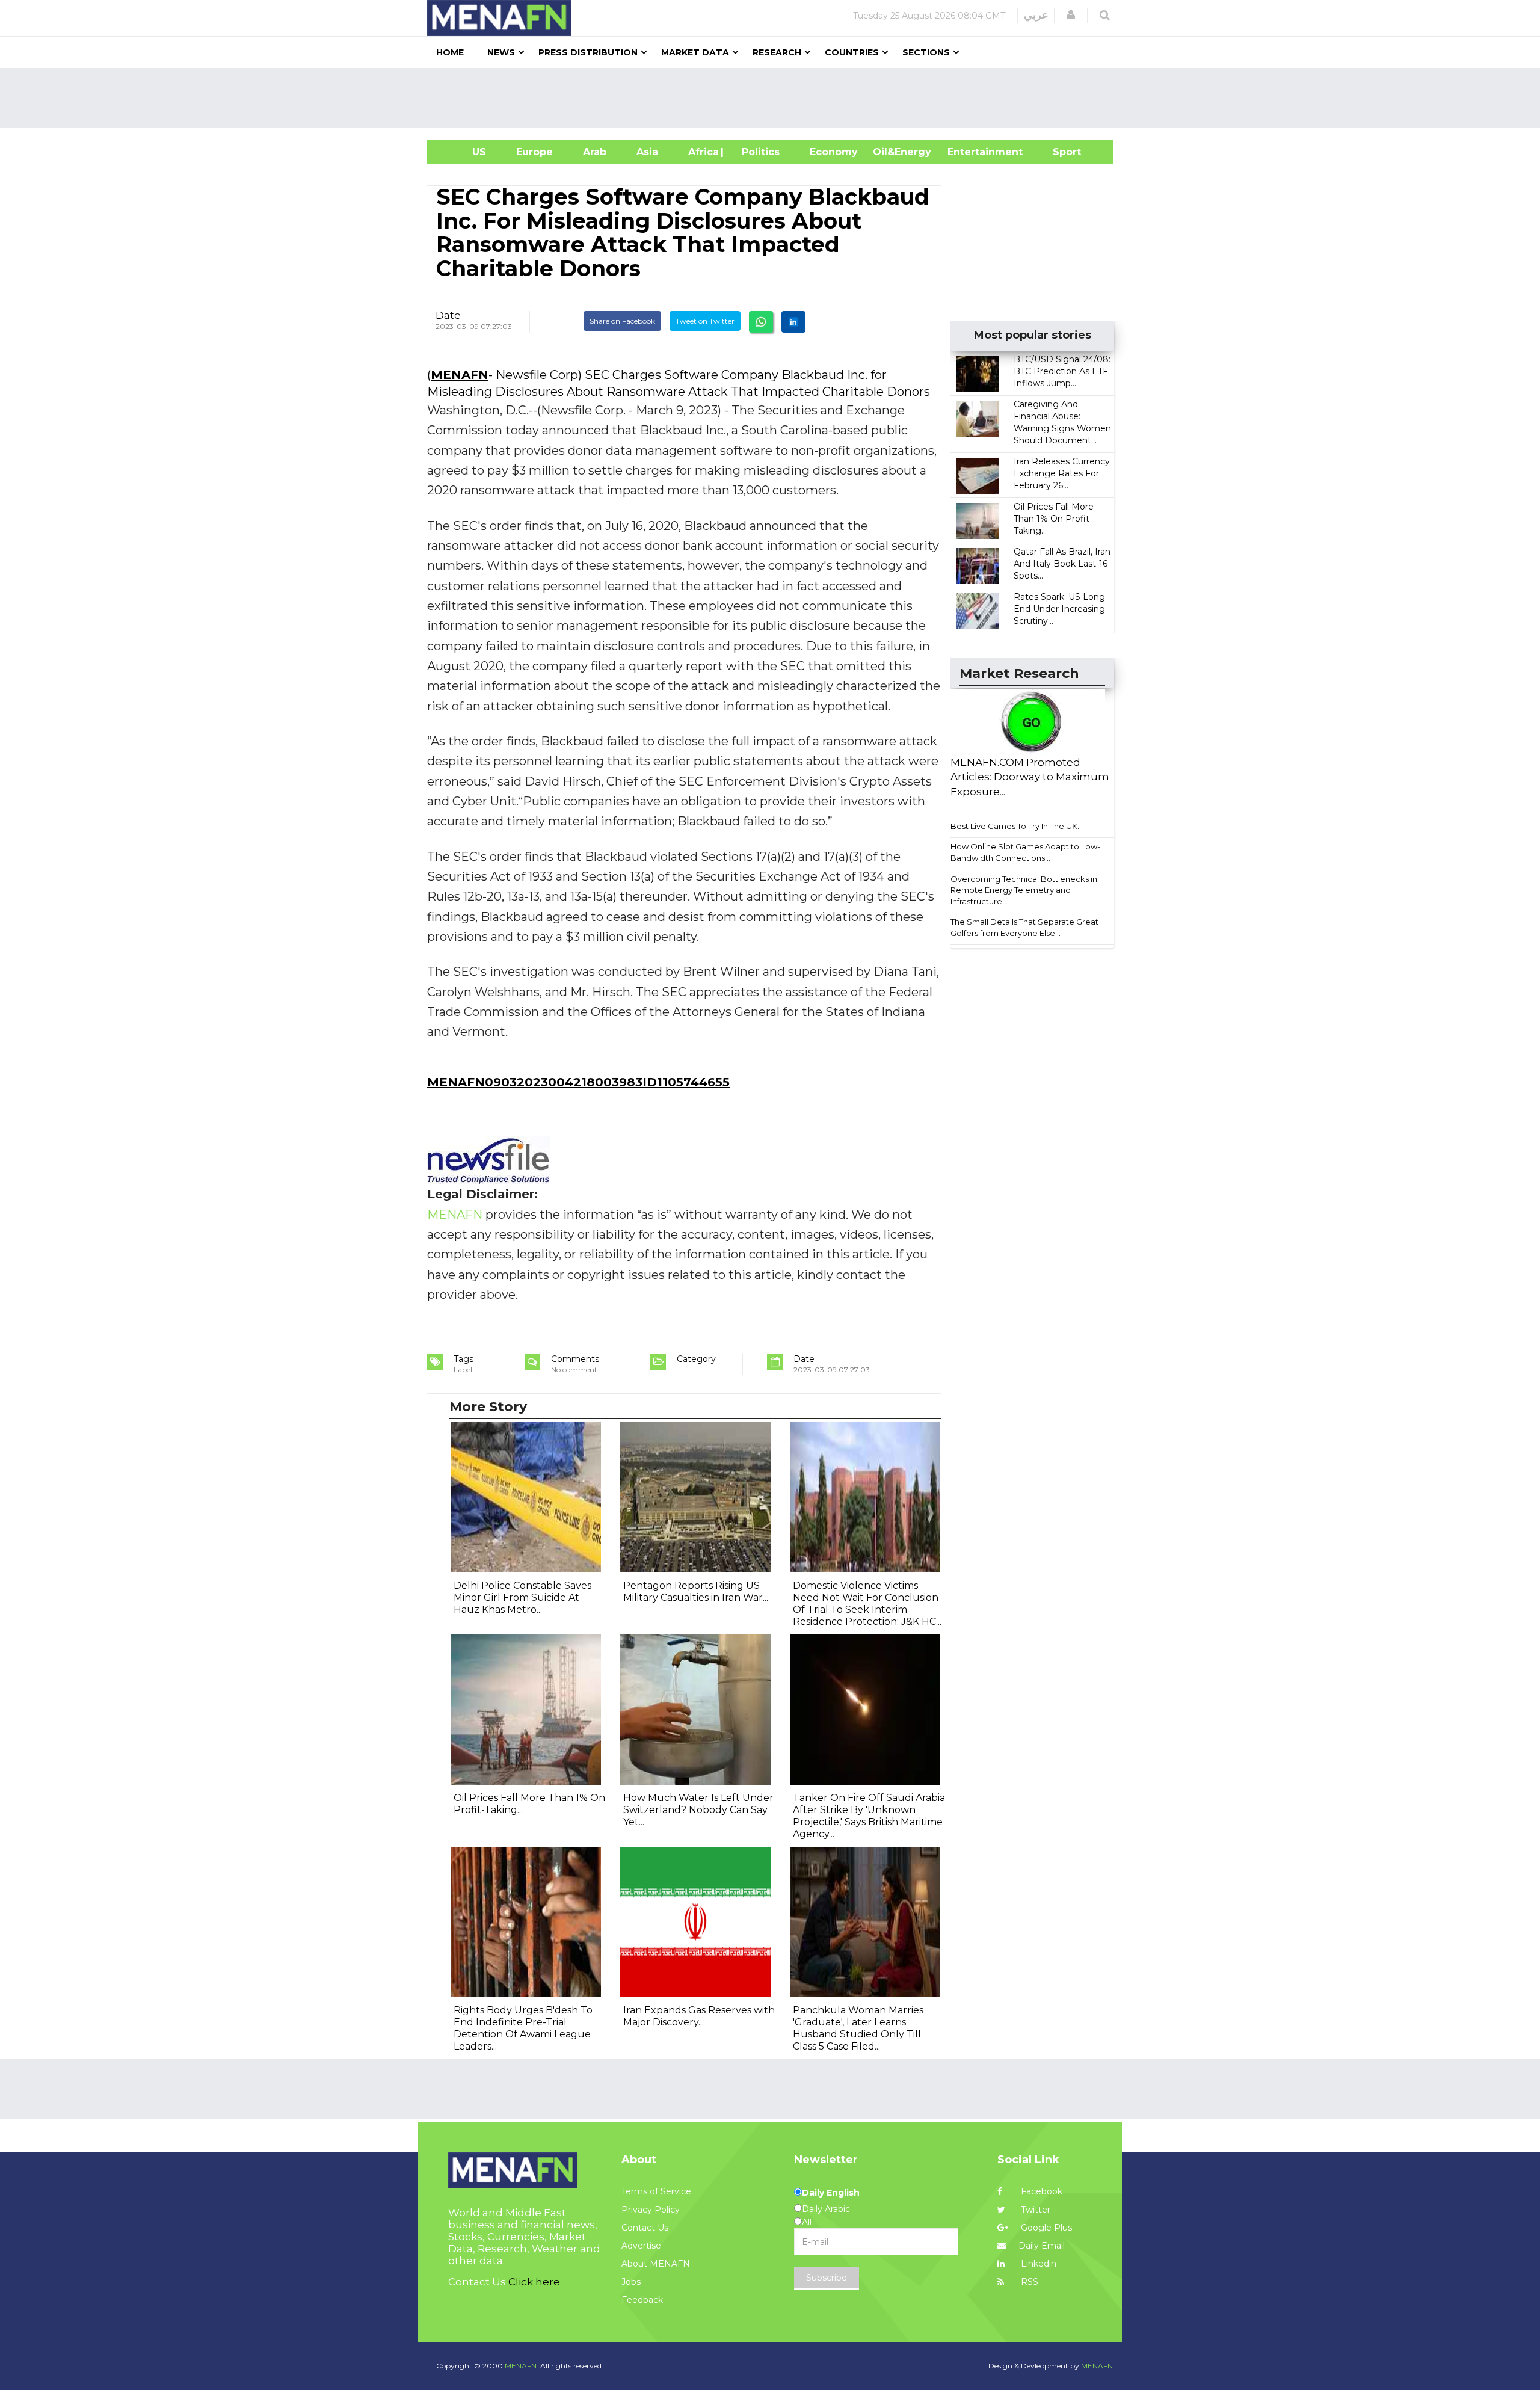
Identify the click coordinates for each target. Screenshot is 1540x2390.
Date (448, 315)
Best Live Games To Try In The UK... (1017, 826)
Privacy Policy (651, 2210)
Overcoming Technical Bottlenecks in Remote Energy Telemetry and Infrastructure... (1024, 890)
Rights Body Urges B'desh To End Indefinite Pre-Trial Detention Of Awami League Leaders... (523, 2028)
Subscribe (827, 2278)
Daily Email (1042, 2246)
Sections (926, 52)
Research (777, 52)
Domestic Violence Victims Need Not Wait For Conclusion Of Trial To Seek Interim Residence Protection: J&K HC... (867, 1603)
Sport (1059, 152)
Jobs (631, 2282)
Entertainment (967, 152)
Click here (534, 2282)
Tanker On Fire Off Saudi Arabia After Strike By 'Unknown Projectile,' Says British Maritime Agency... (869, 1816)
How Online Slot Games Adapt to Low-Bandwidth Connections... (1025, 852)
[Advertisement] (775, 98)
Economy (834, 152)
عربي (1036, 15)
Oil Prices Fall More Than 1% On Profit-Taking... (1054, 519)
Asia (647, 152)
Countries (852, 52)
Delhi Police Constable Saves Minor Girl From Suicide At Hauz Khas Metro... (522, 1597)
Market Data (695, 52)
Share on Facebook (622, 321)
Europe (534, 152)
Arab (595, 152)
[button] (1071, 15)
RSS (1028, 2282)
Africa (702, 152)
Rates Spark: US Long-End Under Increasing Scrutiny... (1061, 609)
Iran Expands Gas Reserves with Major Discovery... (699, 2016)
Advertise (641, 2246)
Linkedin (1037, 2264)
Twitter (1034, 2210)
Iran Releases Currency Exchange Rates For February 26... (1062, 473)
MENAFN (460, 375)
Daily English (831, 2193)
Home (450, 52)
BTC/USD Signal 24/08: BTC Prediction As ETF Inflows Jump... (1062, 371)
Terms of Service (656, 2191)
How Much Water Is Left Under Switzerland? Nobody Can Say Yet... (698, 1810)
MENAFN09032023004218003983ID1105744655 (578, 1082)
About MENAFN (656, 2264)
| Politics (758, 152)
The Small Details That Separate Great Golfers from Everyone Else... (1024, 927)
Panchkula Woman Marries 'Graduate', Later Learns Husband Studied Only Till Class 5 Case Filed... (858, 2028)
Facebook (1040, 2191)
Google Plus (1045, 2228)
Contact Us (645, 2228)
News (501, 52)
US (464, 152)
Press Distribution (588, 52)
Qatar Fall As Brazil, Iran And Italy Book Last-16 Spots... (1062, 564)
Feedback (642, 2300)
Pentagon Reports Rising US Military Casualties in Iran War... (696, 1591)
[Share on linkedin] (793, 322)
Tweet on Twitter (705, 321)
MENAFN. (522, 2366)
